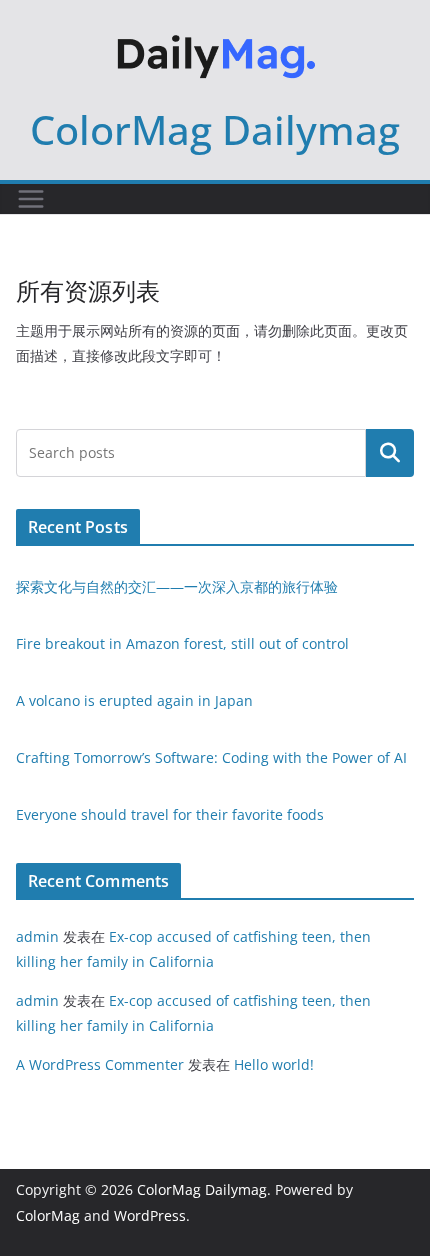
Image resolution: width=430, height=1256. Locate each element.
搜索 (390, 452)
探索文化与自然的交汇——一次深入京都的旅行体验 (177, 586)
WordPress (150, 1215)
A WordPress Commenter (100, 1064)
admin (37, 936)
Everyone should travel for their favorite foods (170, 814)
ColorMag (48, 1215)
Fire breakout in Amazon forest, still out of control (182, 643)
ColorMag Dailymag (215, 129)
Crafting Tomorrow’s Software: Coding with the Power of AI (211, 757)
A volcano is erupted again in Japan (134, 700)
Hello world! (274, 1064)
